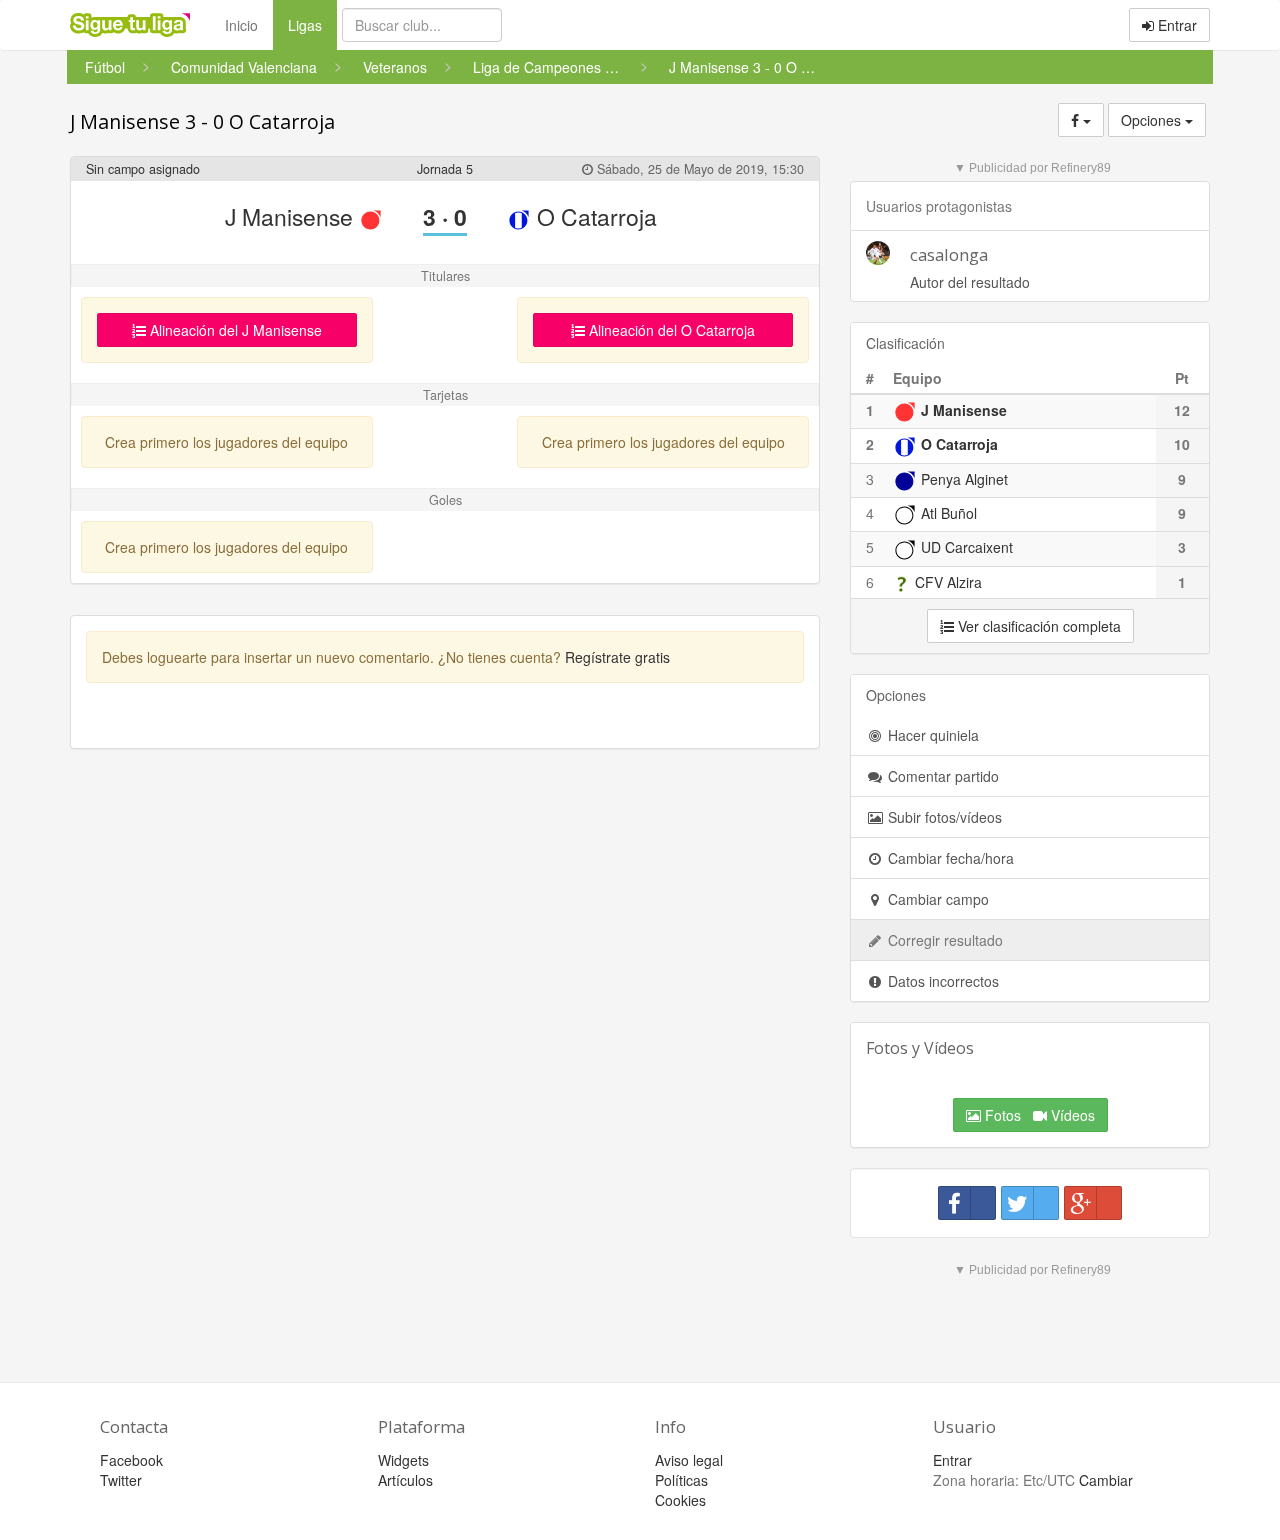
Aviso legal (689, 1460)
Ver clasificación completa (1037, 626)
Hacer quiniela (931, 735)
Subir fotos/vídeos (943, 817)
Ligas (312, 24)
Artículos (405, 1480)
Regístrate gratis (617, 657)
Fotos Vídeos (1038, 1115)
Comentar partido (941, 776)
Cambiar (1106, 1480)
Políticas (681, 1480)
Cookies (680, 1500)
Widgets (403, 1460)
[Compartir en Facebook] (967, 1203)
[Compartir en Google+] (1093, 1203)
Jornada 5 (445, 169)
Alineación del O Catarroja (670, 330)
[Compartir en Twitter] (1030, 1203)
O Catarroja (594, 216)
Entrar (1175, 25)
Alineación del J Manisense (234, 330)
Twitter (121, 1480)
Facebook (131, 1460)
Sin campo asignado (143, 169)
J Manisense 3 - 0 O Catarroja (202, 121)
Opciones (1153, 120)
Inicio (241, 25)
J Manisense (292, 216)
